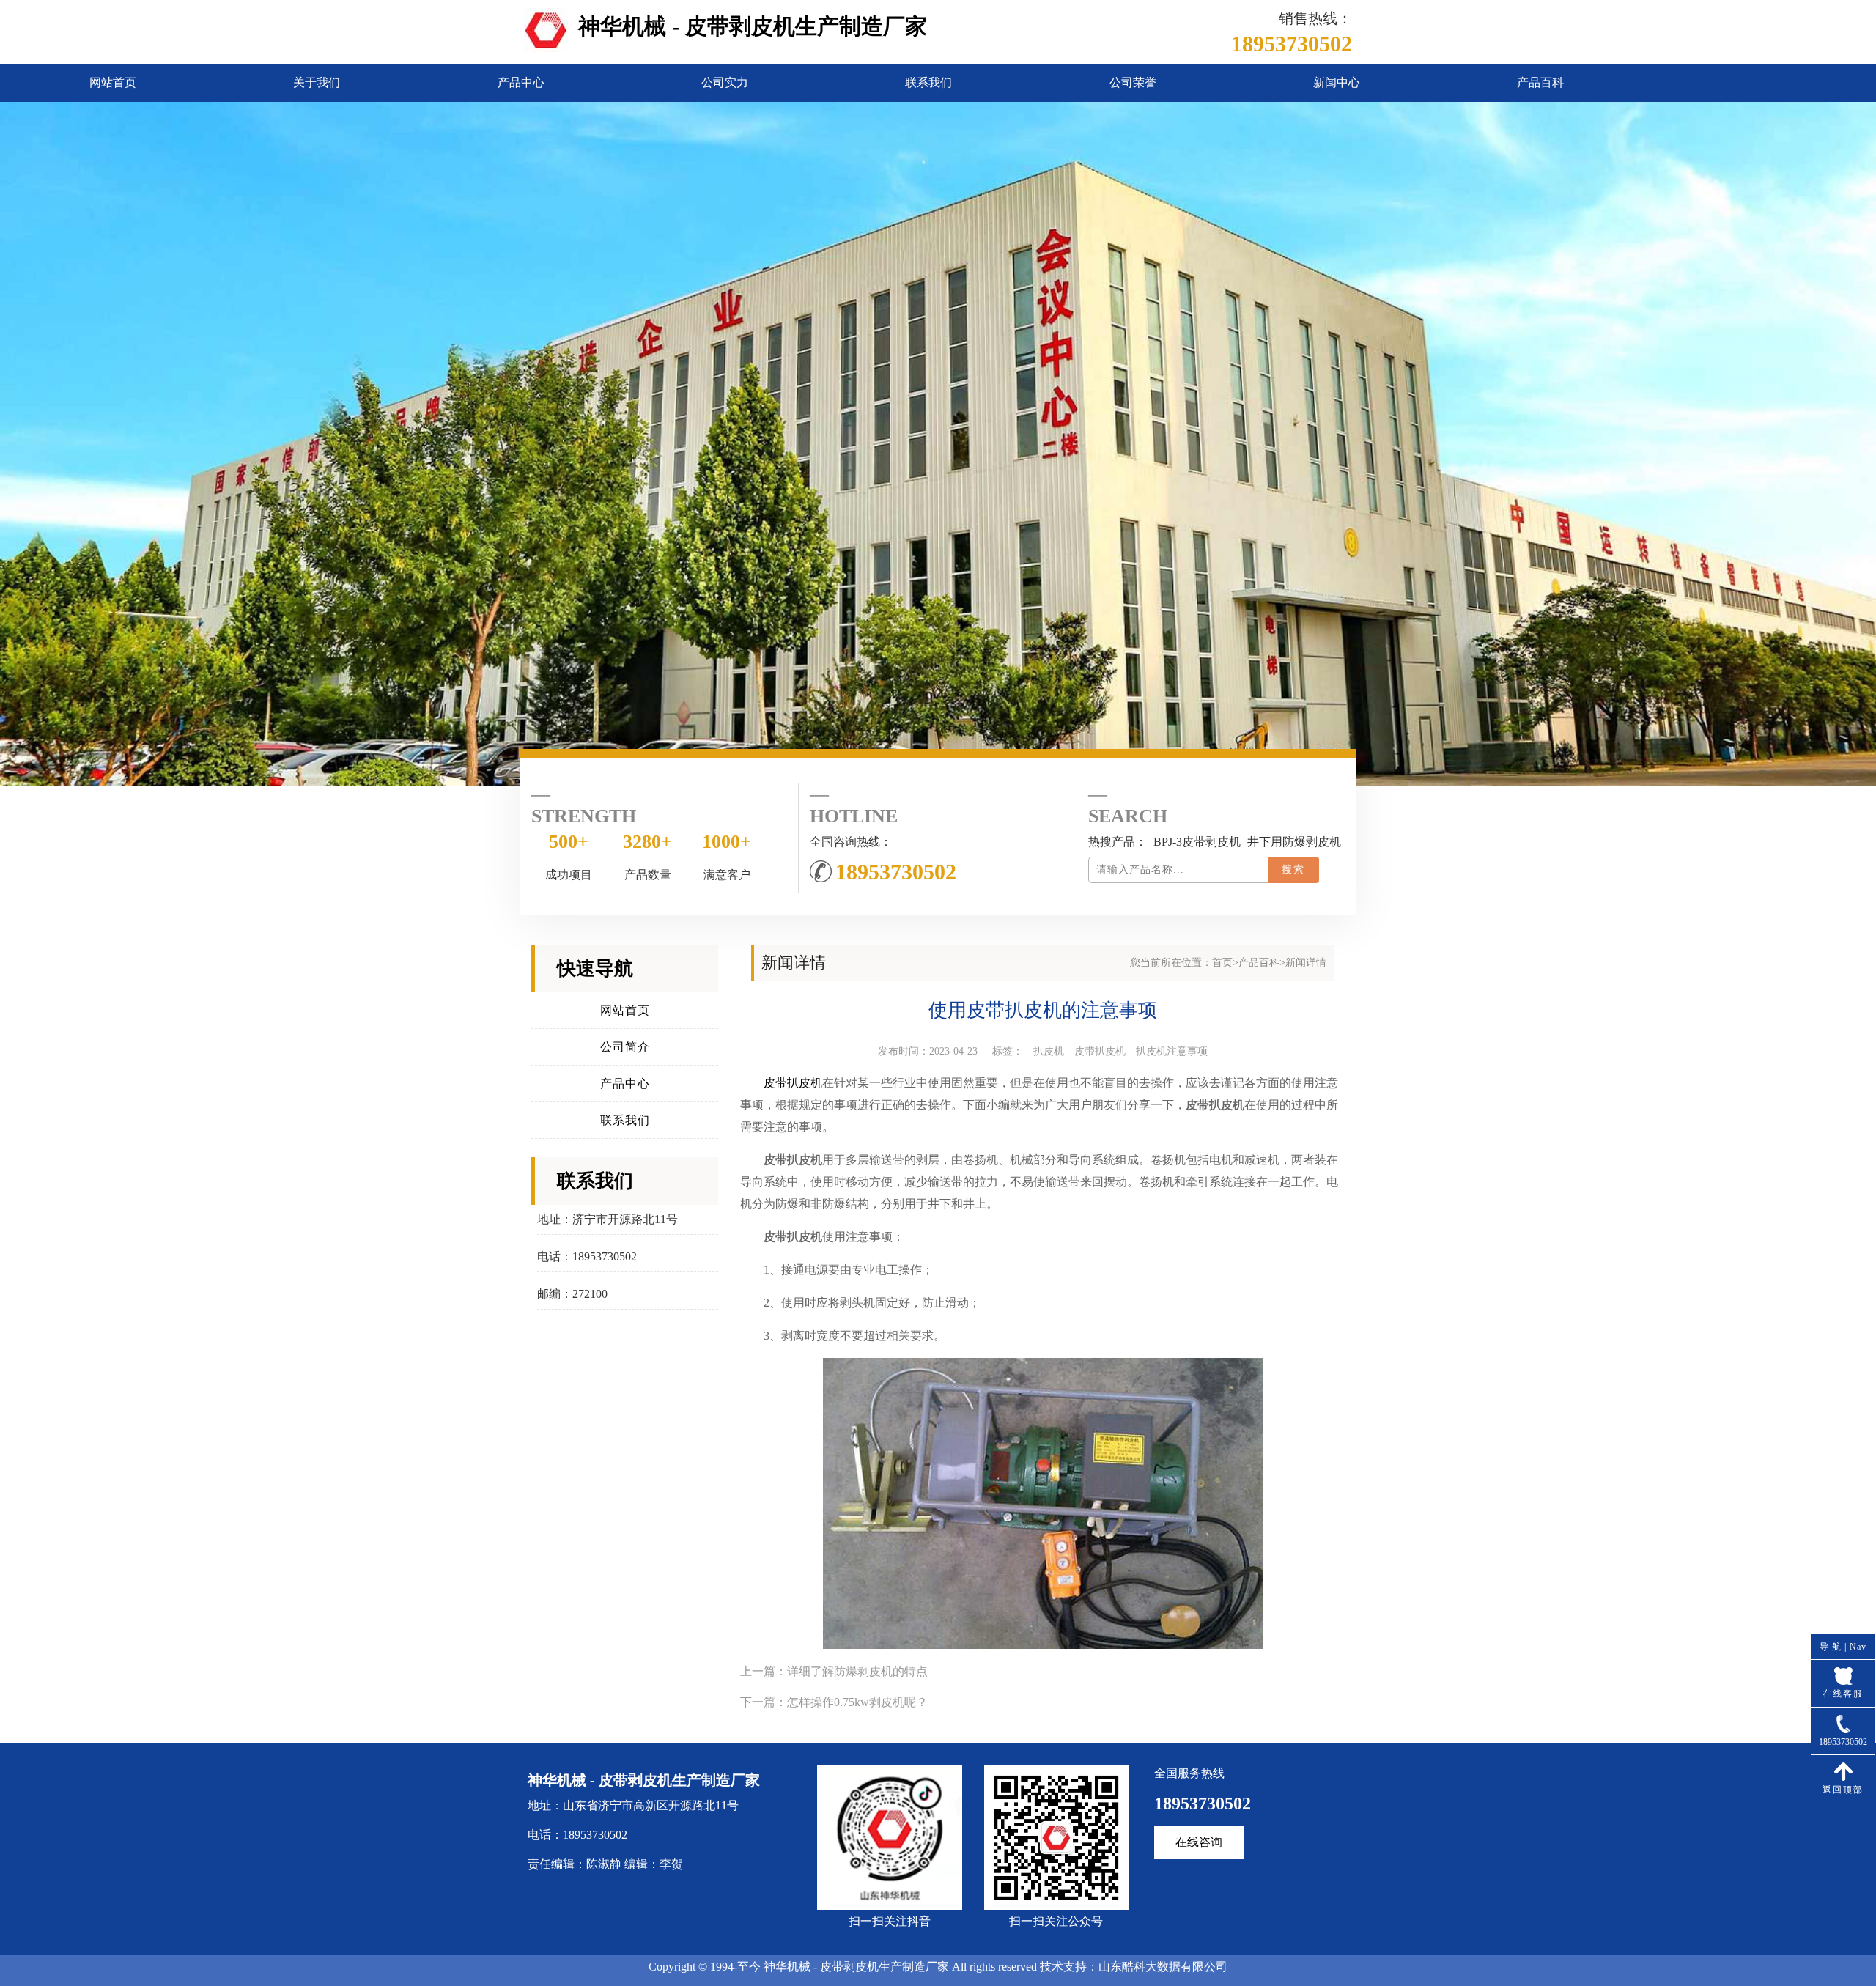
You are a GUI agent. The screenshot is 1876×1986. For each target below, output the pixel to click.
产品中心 (521, 82)
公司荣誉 (1133, 82)
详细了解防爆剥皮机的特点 (857, 1671)
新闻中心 (1337, 82)
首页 (1222, 963)
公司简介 (625, 1047)
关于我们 (317, 82)
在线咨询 (1199, 1842)
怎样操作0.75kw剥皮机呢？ (857, 1702)
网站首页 (113, 82)
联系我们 (928, 82)
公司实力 (725, 82)
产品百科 (1540, 82)
